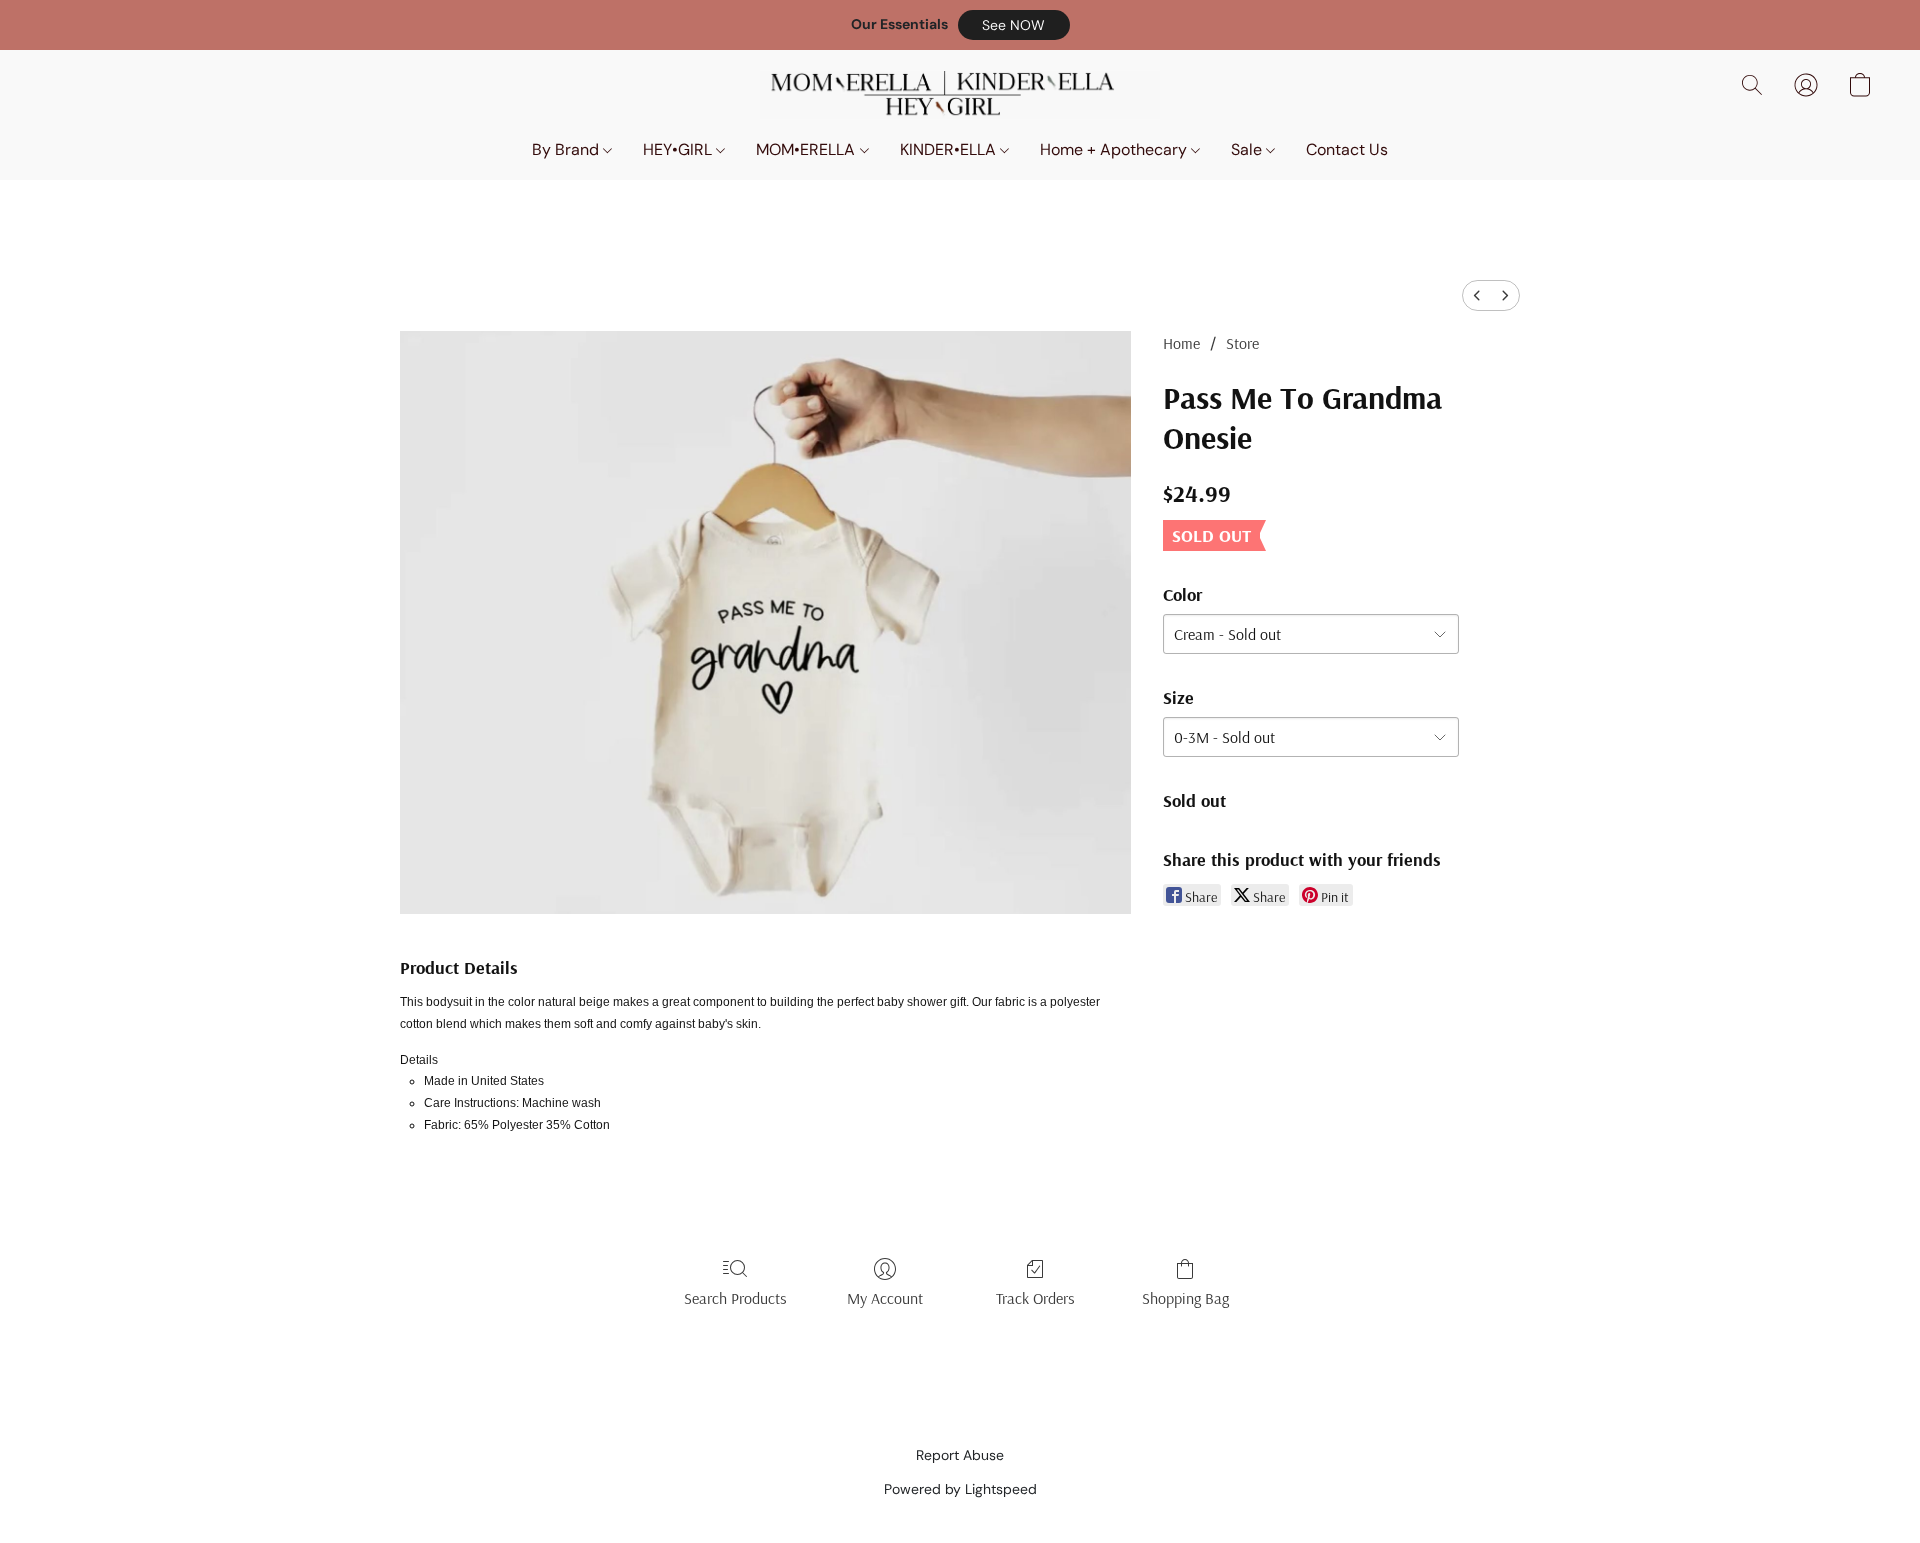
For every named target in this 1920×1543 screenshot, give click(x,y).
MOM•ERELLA (807, 149)
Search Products (735, 1298)
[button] (1014, 25)
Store (1242, 343)
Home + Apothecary (1115, 149)
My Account (885, 1298)
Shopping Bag (1185, 1298)
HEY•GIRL (679, 149)
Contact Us (1347, 149)
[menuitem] (1477, 295)
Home (1181, 343)
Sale (1248, 149)
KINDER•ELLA (950, 149)
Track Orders (1035, 1298)
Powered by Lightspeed (960, 1489)
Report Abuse (960, 1455)
